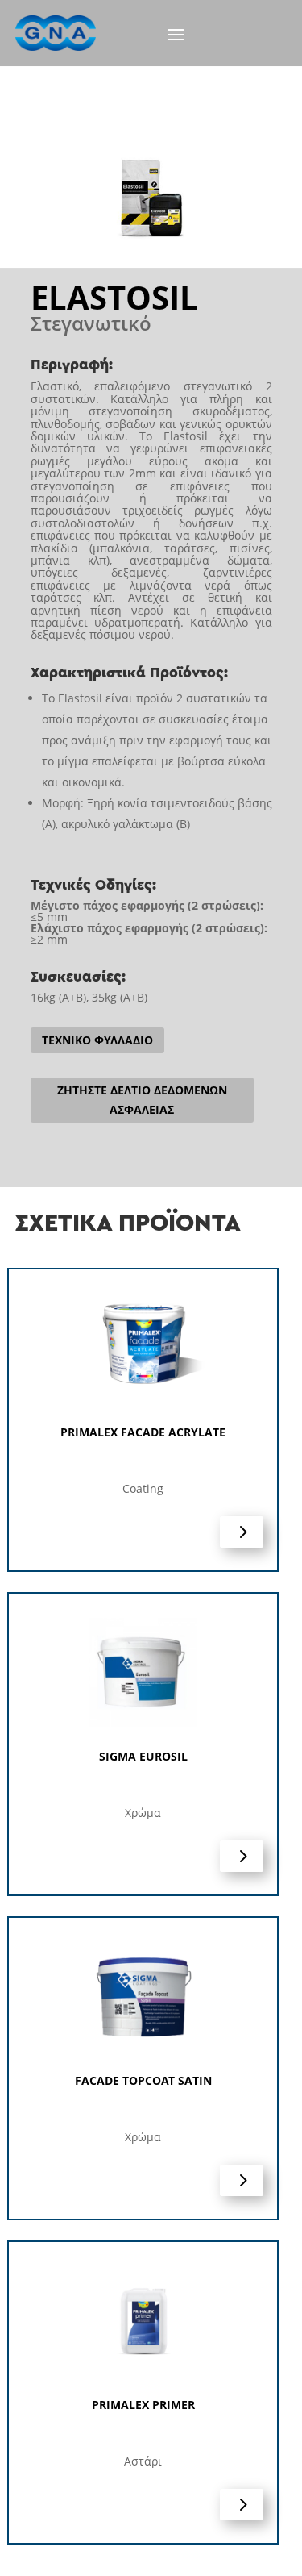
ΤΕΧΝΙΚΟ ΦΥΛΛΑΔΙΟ (97, 1040)
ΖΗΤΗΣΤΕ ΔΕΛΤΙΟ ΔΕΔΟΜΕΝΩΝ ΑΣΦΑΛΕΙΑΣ (142, 1100)
